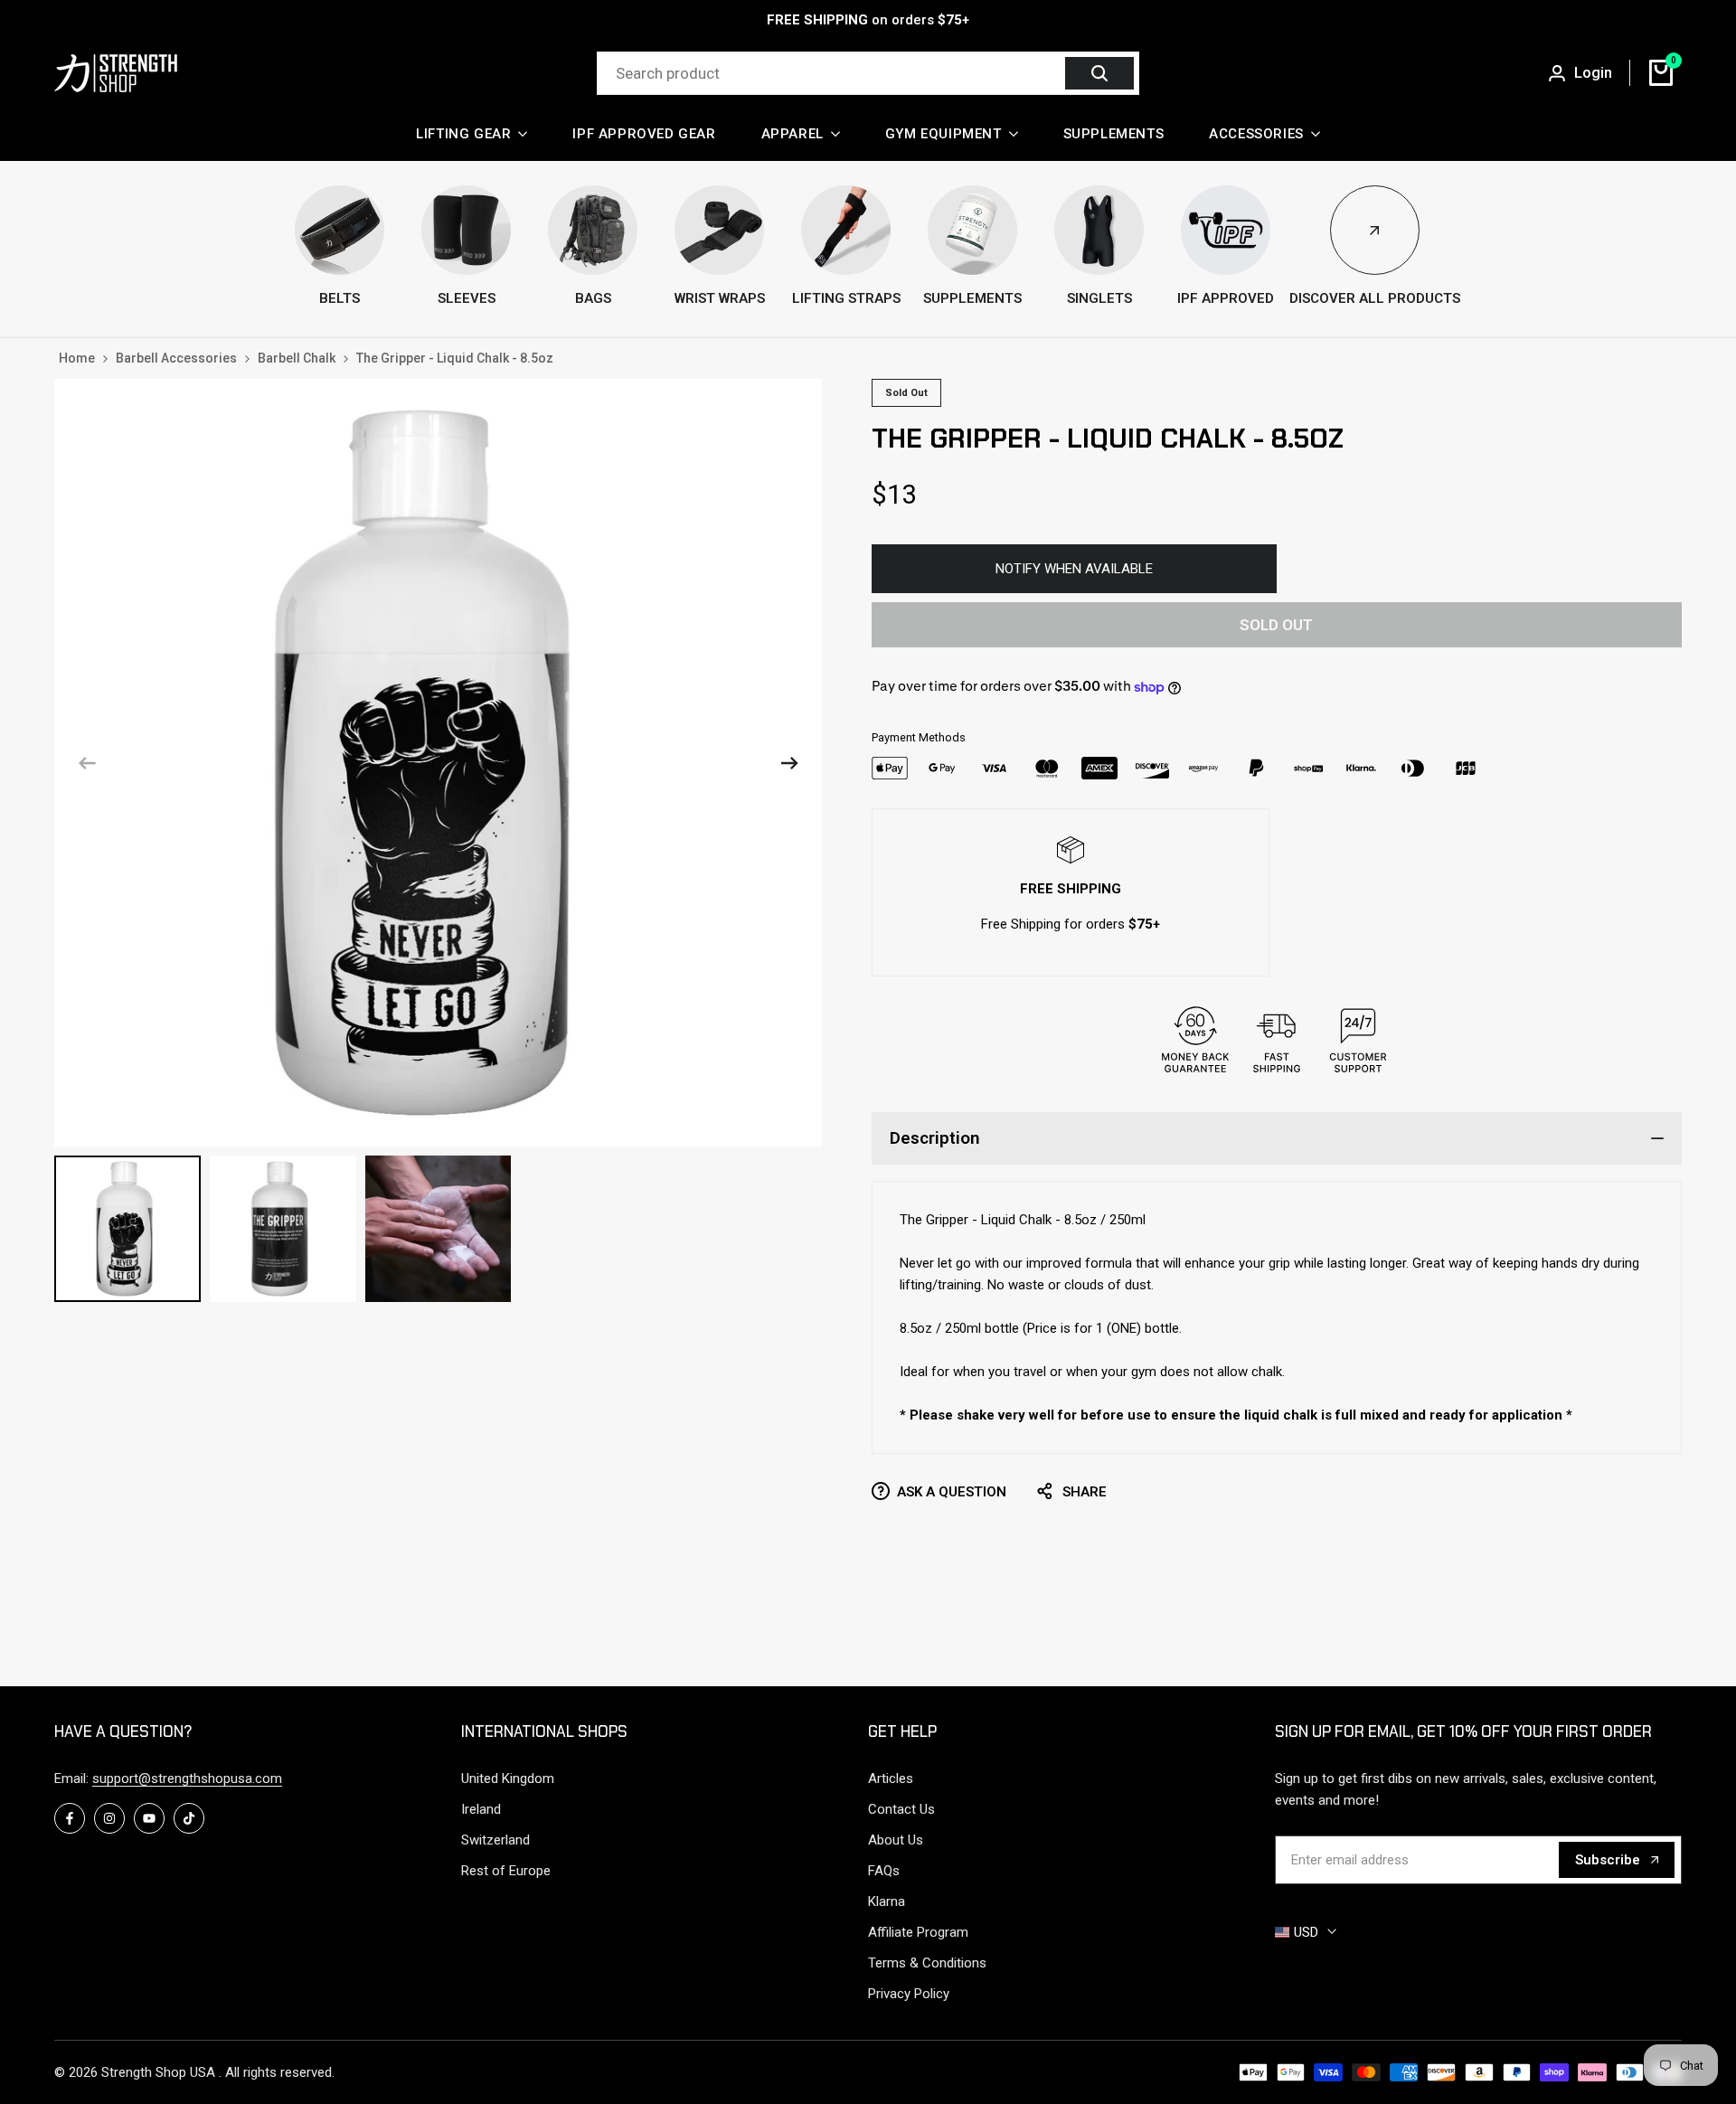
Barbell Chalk (297, 358)
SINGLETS (1099, 298)
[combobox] (834, 73)
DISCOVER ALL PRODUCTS (1375, 298)
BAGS (593, 298)
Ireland (481, 1809)
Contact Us (901, 1809)
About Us (896, 1840)
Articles (891, 1778)
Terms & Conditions (927, 1963)
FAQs (884, 1871)
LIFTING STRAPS (846, 298)
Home (77, 358)
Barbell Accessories (176, 358)
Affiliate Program (918, 1932)
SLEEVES (467, 298)
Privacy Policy (909, 1994)
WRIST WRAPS (720, 298)
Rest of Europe (506, 1871)
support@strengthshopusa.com (187, 1778)
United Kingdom (508, 1778)
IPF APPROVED (1226, 298)
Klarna (887, 1901)
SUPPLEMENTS (972, 298)
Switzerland (495, 1840)
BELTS (340, 298)
